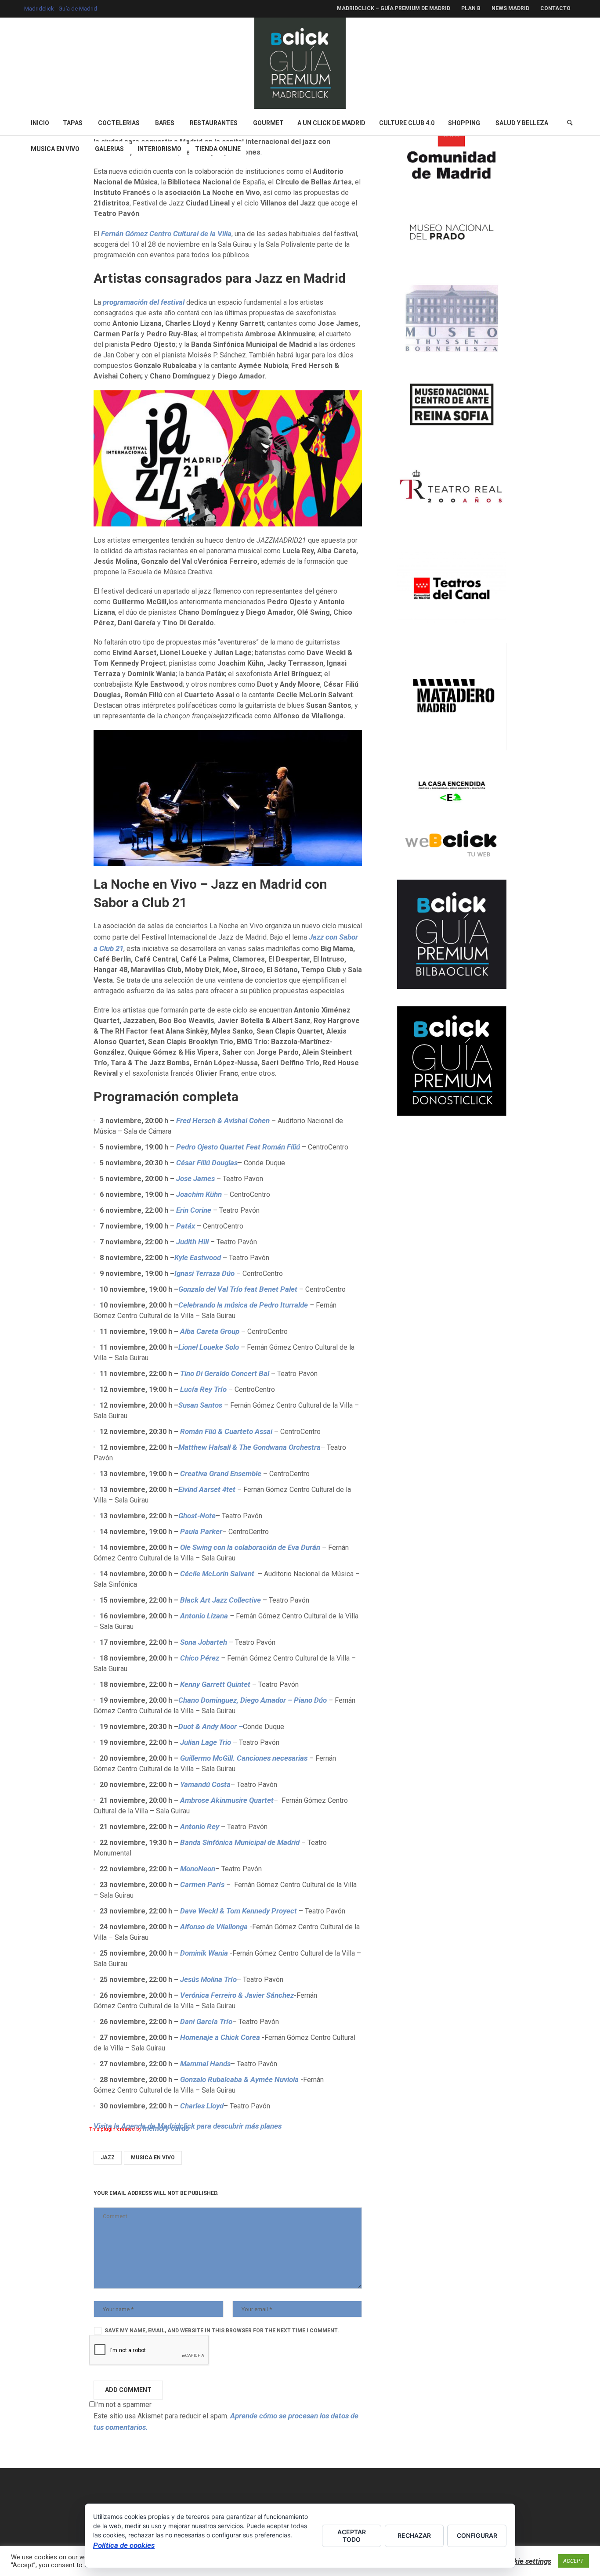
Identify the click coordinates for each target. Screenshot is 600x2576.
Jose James (195, 1178)
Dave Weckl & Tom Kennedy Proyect (239, 1911)
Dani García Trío (206, 2021)
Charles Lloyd (202, 2106)
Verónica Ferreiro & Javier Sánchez (237, 1995)
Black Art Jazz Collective (221, 1600)
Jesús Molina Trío (208, 1979)
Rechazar (414, 2535)
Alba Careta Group (211, 1331)
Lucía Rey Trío (204, 1389)
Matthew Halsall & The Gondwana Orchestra (249, 1447)
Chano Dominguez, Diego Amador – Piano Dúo (253, 1700)
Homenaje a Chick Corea (221, 2037)
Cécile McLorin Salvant (219, 1574)
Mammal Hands (205, 2064)
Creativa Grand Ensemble (221, 1474)
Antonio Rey (201, 1827)
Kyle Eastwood (198, 1257)
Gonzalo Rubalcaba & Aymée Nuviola (240, 2079)
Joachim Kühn (200, 1194)
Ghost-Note (197, 1516)
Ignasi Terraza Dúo (204, 1273)
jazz (108, 2158)
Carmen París (203, 1884)
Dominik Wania (205, 1953)
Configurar (477, 2535)
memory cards (166, 2128)
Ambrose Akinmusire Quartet (227, 1800)
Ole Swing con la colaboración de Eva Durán (250, 1547)
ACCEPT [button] (573, 2561)
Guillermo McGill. (244, 1758)
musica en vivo (153, 2158)
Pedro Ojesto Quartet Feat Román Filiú (238, 1147)
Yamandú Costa (205, 1784)
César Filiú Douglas (207, 1163)
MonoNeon (198, 1869)
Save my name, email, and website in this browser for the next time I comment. (222, 2331)
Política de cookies (124, 2545)
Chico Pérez (200, 1658)
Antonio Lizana (204, 1616)
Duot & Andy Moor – (211, 1726)
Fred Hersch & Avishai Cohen (223, 1120)
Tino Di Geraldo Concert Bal (226, 1373)
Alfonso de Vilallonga (214, 1927)
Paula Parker (201, 1531)
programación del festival (144, 302)
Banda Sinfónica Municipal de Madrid (239, 1842)
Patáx (186, 1226)
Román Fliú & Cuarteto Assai (227, 1431)
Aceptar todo (352, 2536)
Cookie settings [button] (526, 2561)
